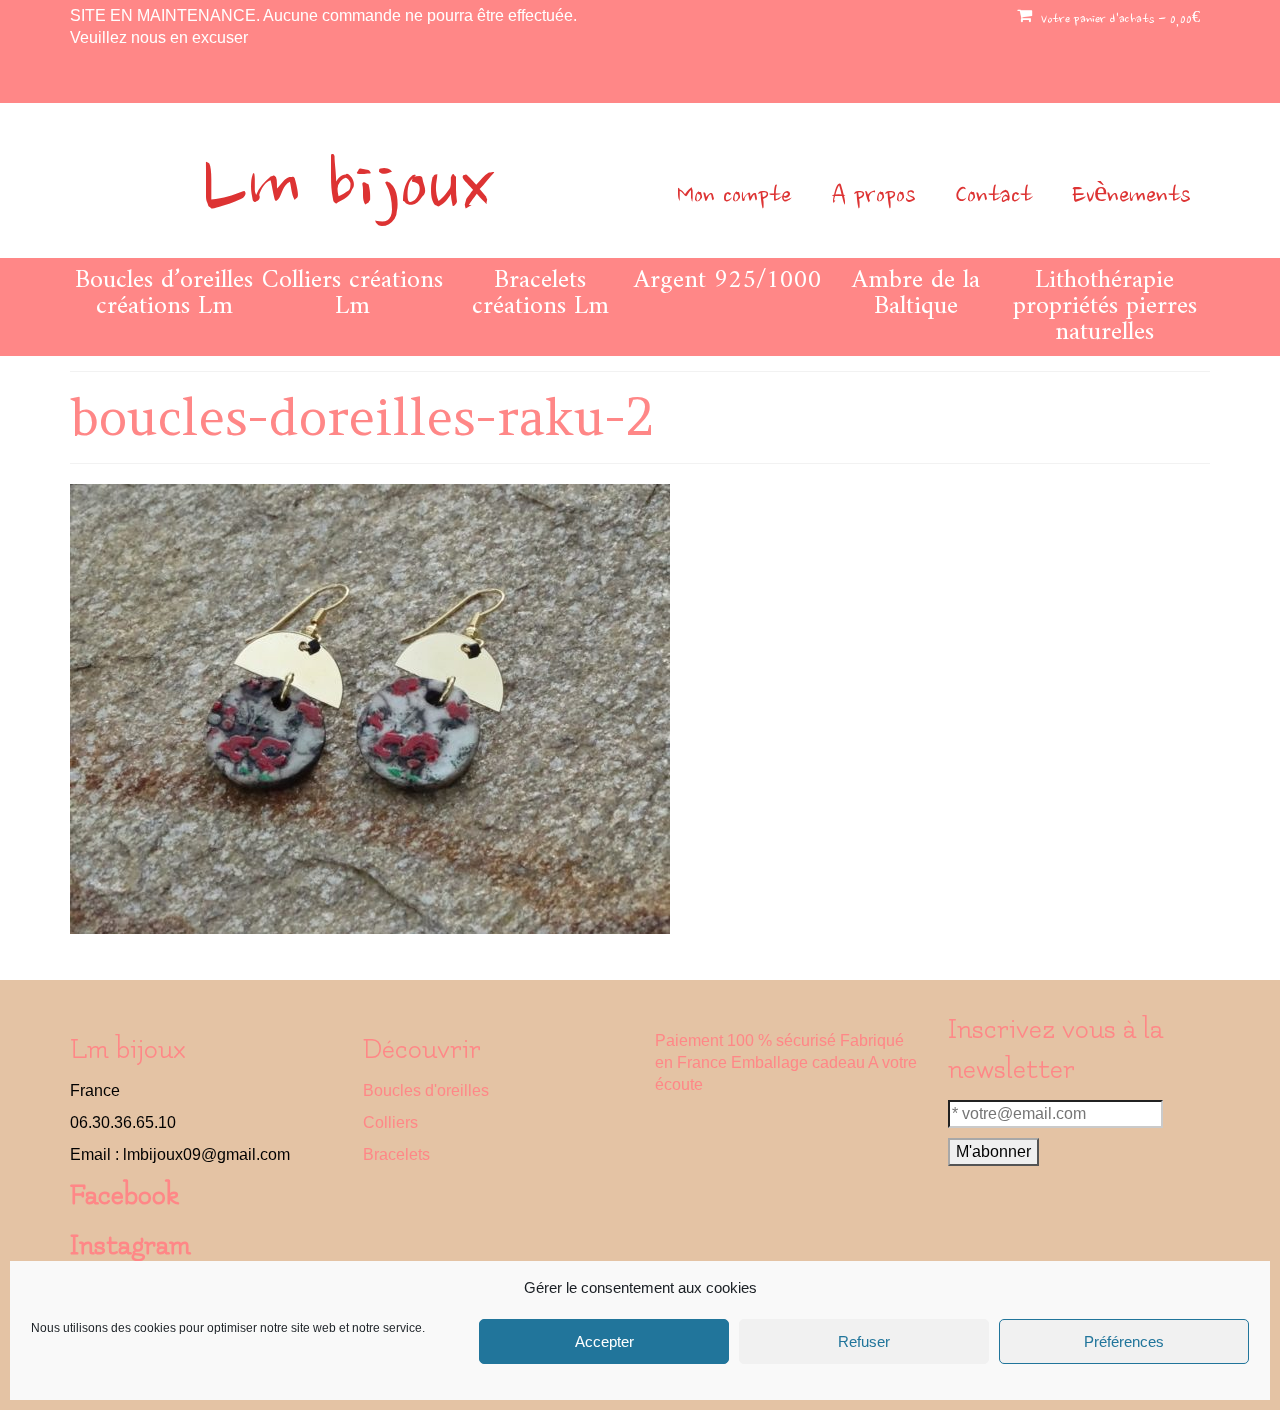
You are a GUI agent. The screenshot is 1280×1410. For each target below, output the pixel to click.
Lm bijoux (348, 190)
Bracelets (396, 1154)
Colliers (390, 1122)
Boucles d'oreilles (426, 1090)
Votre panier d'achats (1118, 20)
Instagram (130, 1245)
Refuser (864, 1341)
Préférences (1124, 1341)
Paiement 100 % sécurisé (745, 1040)
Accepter (604, 1341)
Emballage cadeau (798, 1062)
